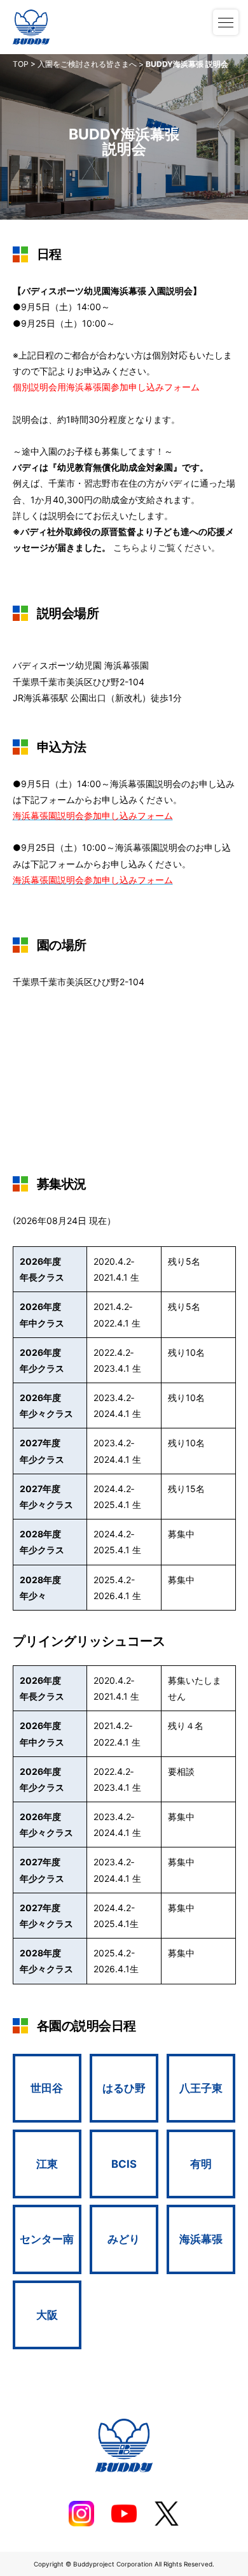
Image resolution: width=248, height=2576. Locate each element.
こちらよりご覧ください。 (167, 547)
